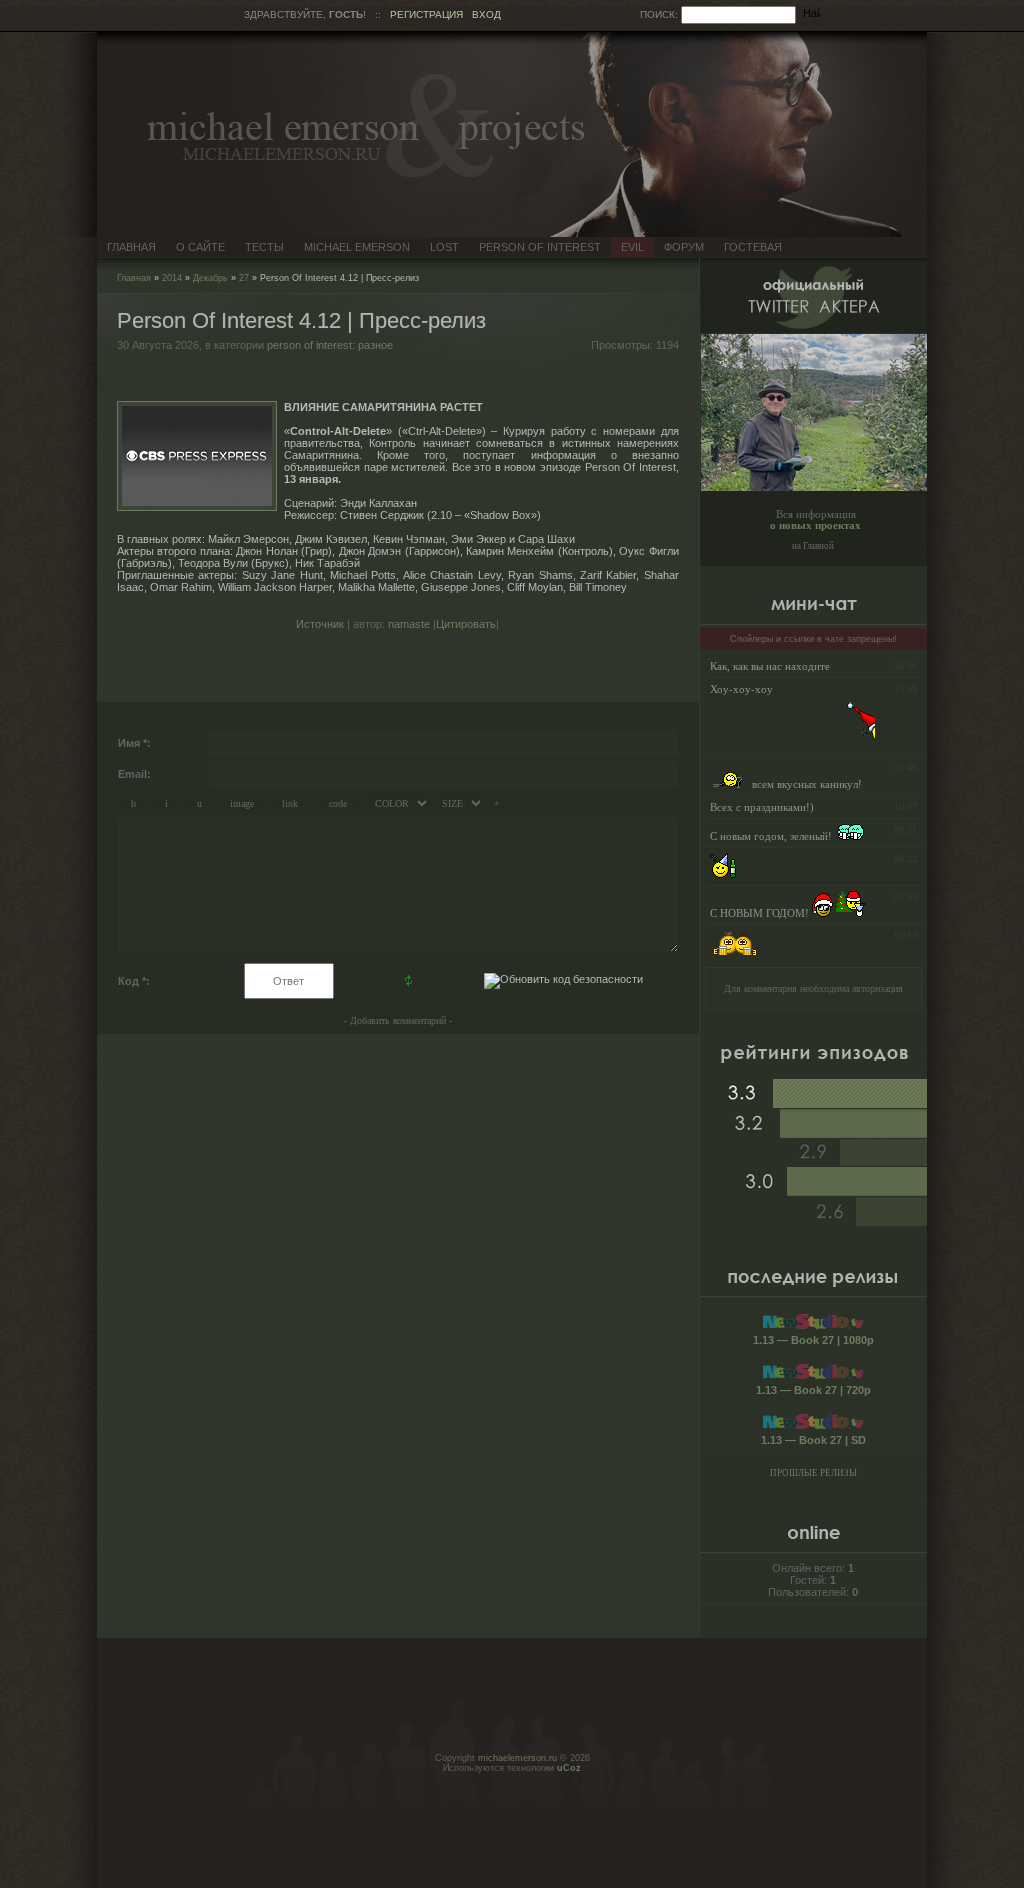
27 (244, 278)
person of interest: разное (330, 345)
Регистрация (426, 14)
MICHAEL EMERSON (357, 247)
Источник (320, 624)
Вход (486, 14)
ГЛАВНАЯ (131, 247)
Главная (134, 278)
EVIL (632, 247)
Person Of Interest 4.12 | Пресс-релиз (301, 320)
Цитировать (466, 624)
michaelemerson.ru (517, 1758)
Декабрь (210, 278)
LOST (444, 247)
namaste (409, 624)
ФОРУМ (684, 247)
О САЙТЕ (200, 247)
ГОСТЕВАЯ (753, 247)
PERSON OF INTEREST (540, 247)
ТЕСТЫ (264, 247)
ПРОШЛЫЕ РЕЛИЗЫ (813, 1473)
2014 (172, 278)
